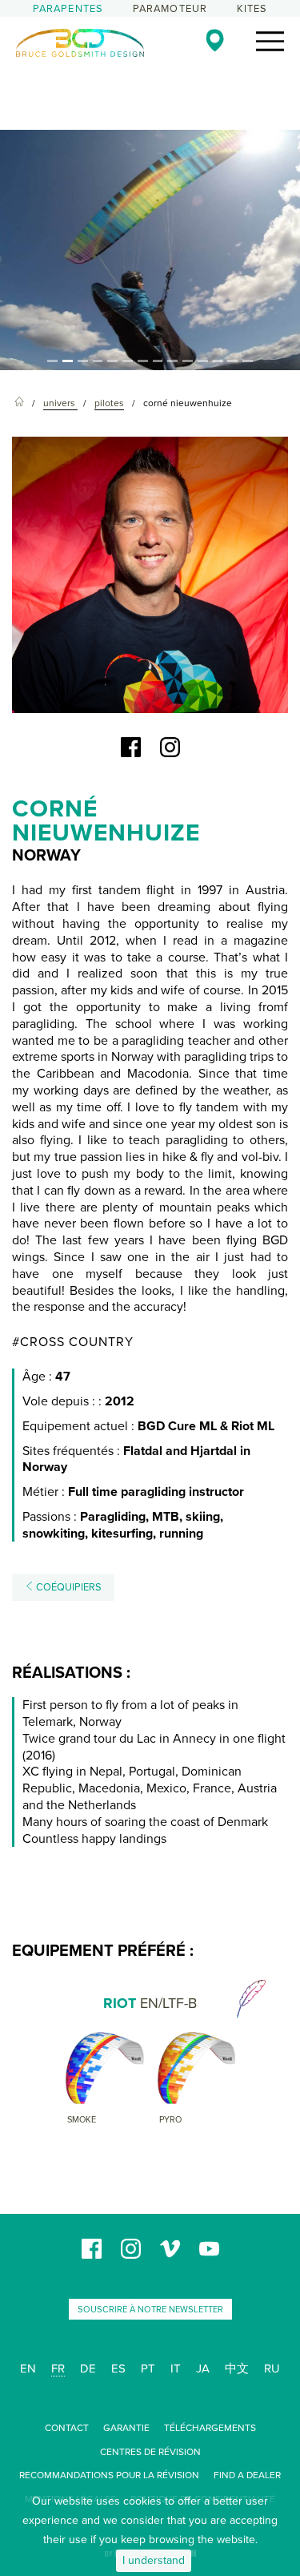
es (118, 2368)
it (176, 2368)
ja (203, 2368)
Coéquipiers (68, 1587)
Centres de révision (150, 2452)
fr (58, 2368)
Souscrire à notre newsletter (150, 2310)
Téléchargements (210, 2428)
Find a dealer (247, 2475)
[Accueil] (19, 403)
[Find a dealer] (215, 40)
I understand (154, 2560)
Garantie (126, 2428)
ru (272, 2368)
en (28, 2368)
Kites (252, 9)
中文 (237, 2368)
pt (148, 2368)
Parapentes (68, 9)
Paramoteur (170, 9)
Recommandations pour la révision (109, 2475)
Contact (67, 2428)
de (88, 2368)
